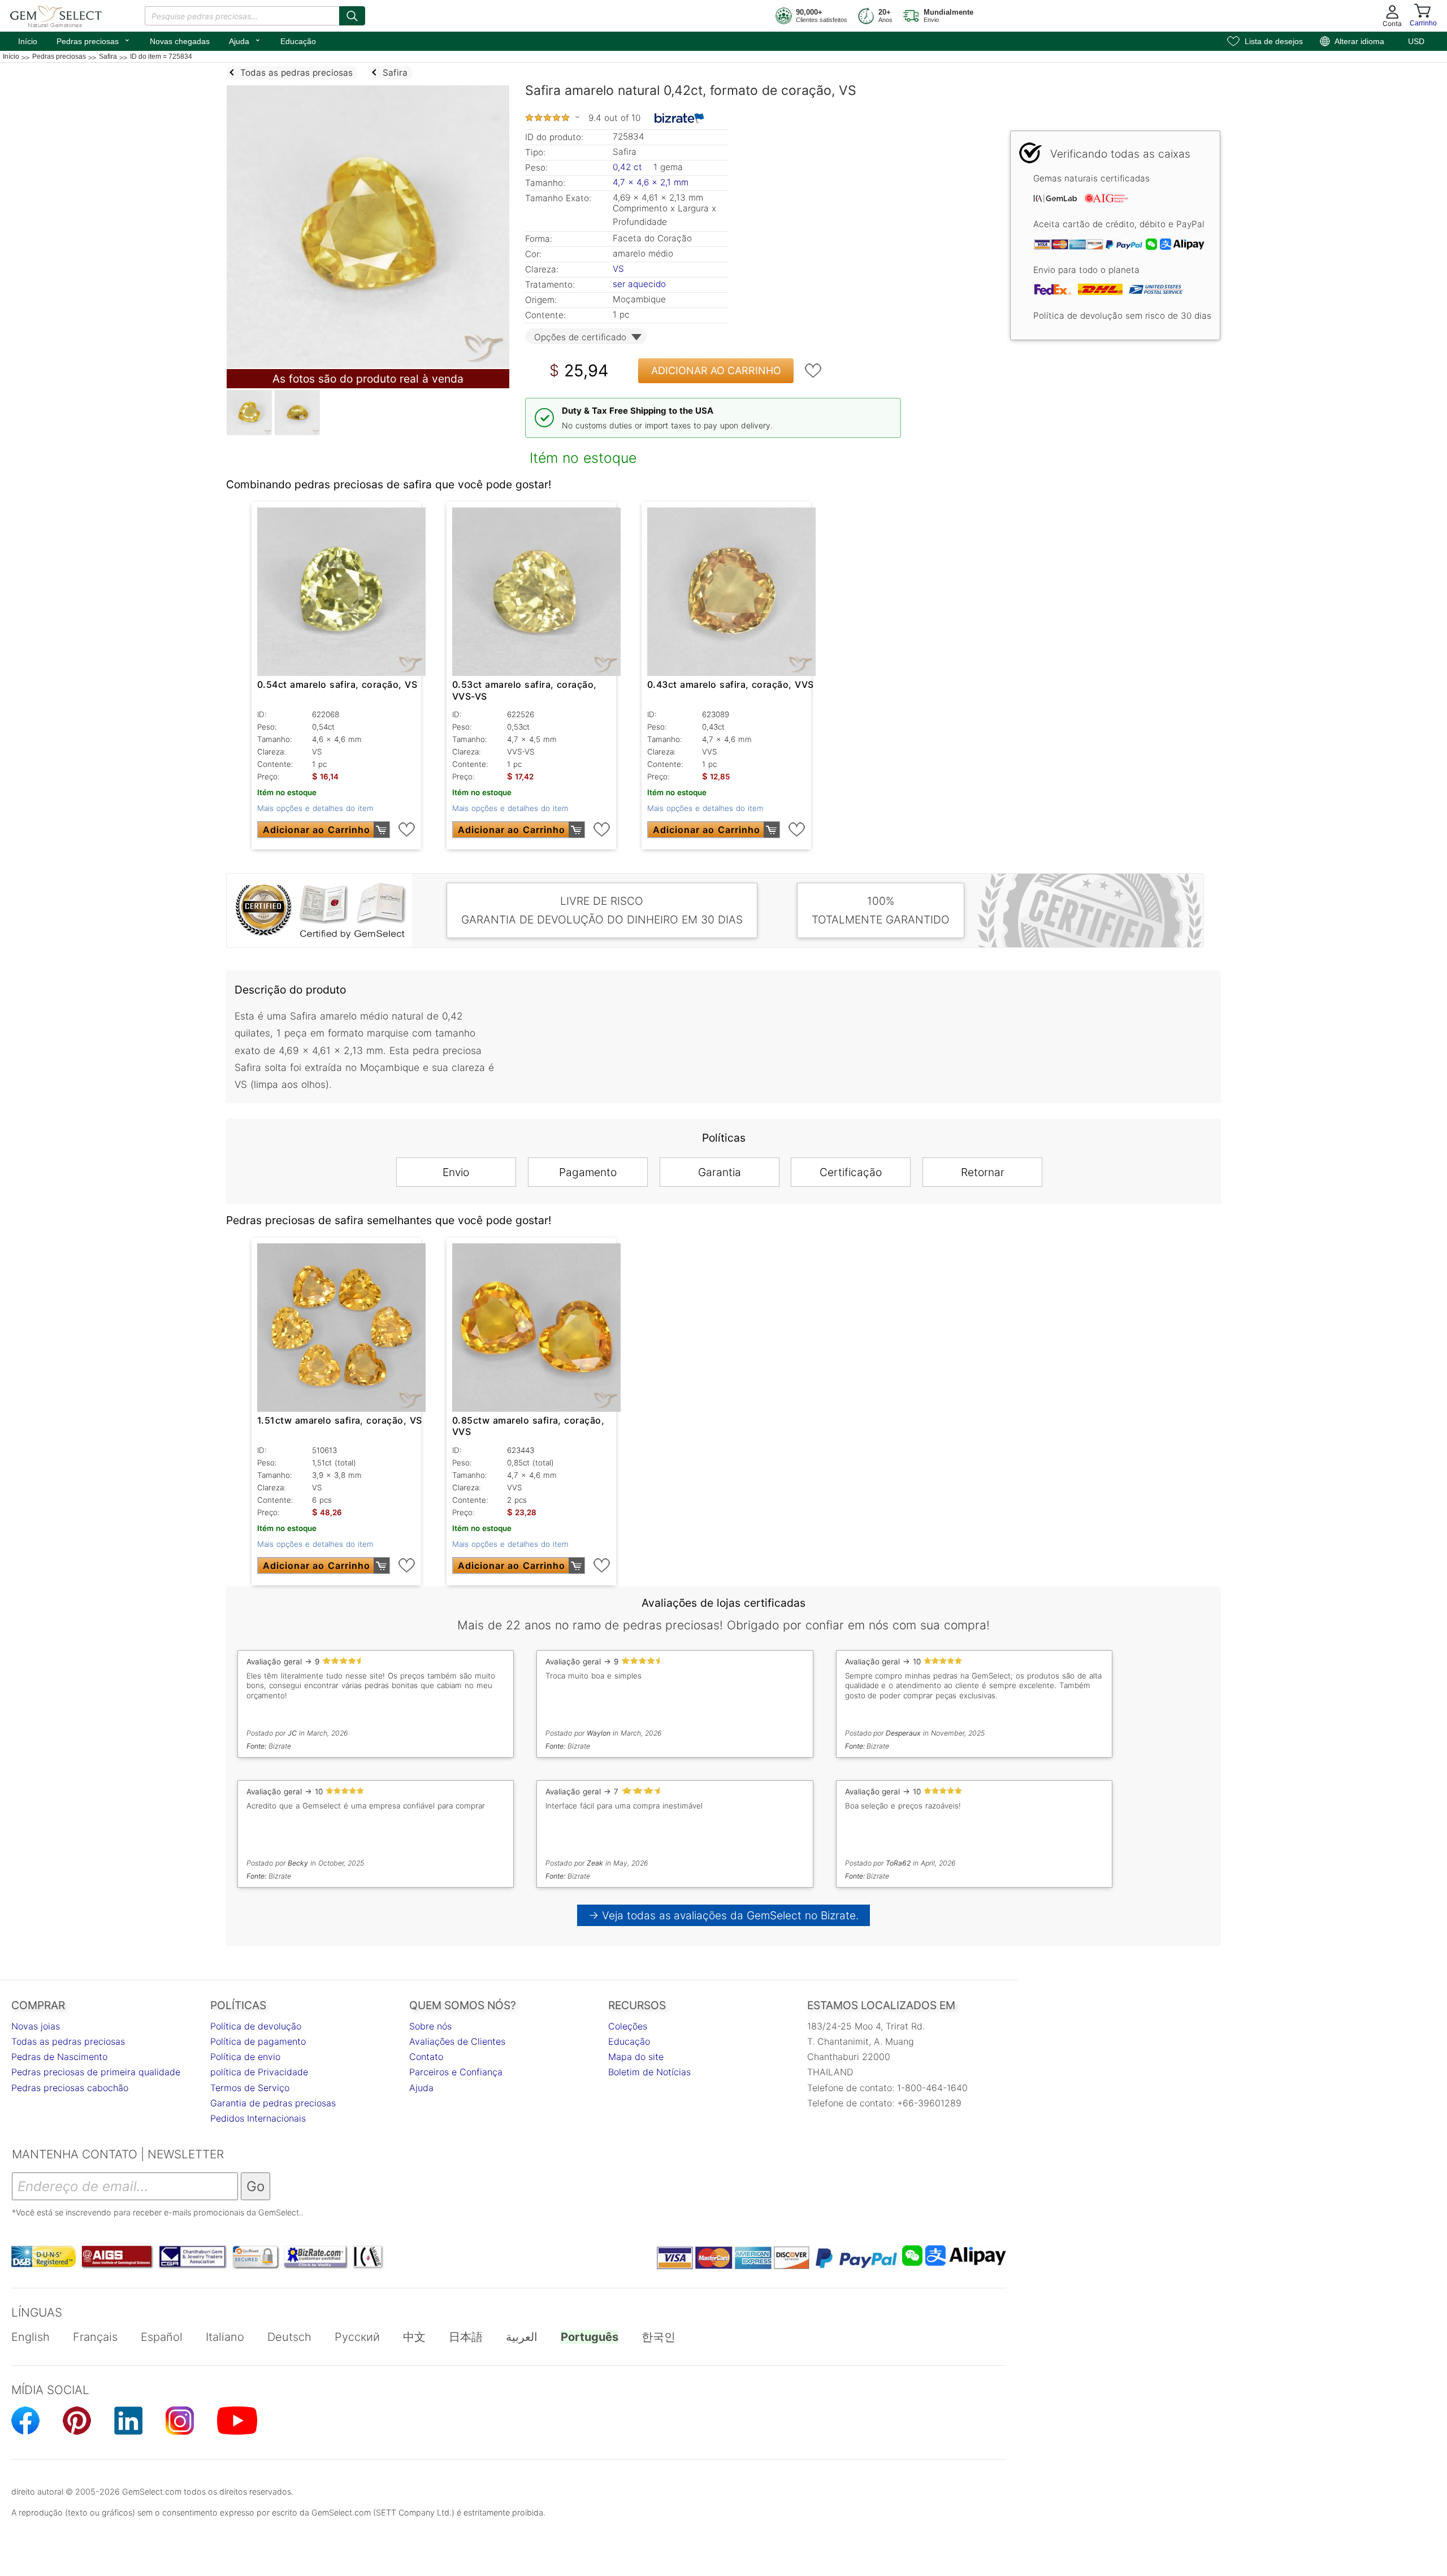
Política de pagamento (258, 2041)
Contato (426, 2057)
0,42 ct (629, 167)
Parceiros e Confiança (456, 2072)
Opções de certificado (580, 337)
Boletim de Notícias (649, 2072)
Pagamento (588, 1172)
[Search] (352, 16)
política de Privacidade (259, 2072)
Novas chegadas (180, 41)
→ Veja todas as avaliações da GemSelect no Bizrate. (724, 1915)
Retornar (983, 1172)
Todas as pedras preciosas (68, 2041)
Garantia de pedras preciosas (273, 2103)
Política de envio (245, 2057)
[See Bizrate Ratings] (680, 118)
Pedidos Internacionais (258, 2118)
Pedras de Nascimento (59, 2057)
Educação (298, 41)
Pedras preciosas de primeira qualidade (96, 2072)
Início (28, 41)
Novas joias (36, 2026)
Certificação (851, 1172)
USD (1416, 41)
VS (618, 269)
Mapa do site (636, 2057)
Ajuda (245, 40)
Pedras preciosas (94, 40)
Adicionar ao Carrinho (716, 370)
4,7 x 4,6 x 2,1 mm (651, 182)
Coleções (628, 2026)
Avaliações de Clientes (457, 2041)
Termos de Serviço (250, 2088)
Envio (456, 1172)
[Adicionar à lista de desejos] (813, 371)
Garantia (720, 1172)
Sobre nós (430, 2026)
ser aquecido (639, 284)
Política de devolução (256, 2026)
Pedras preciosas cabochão (70, 2088)
